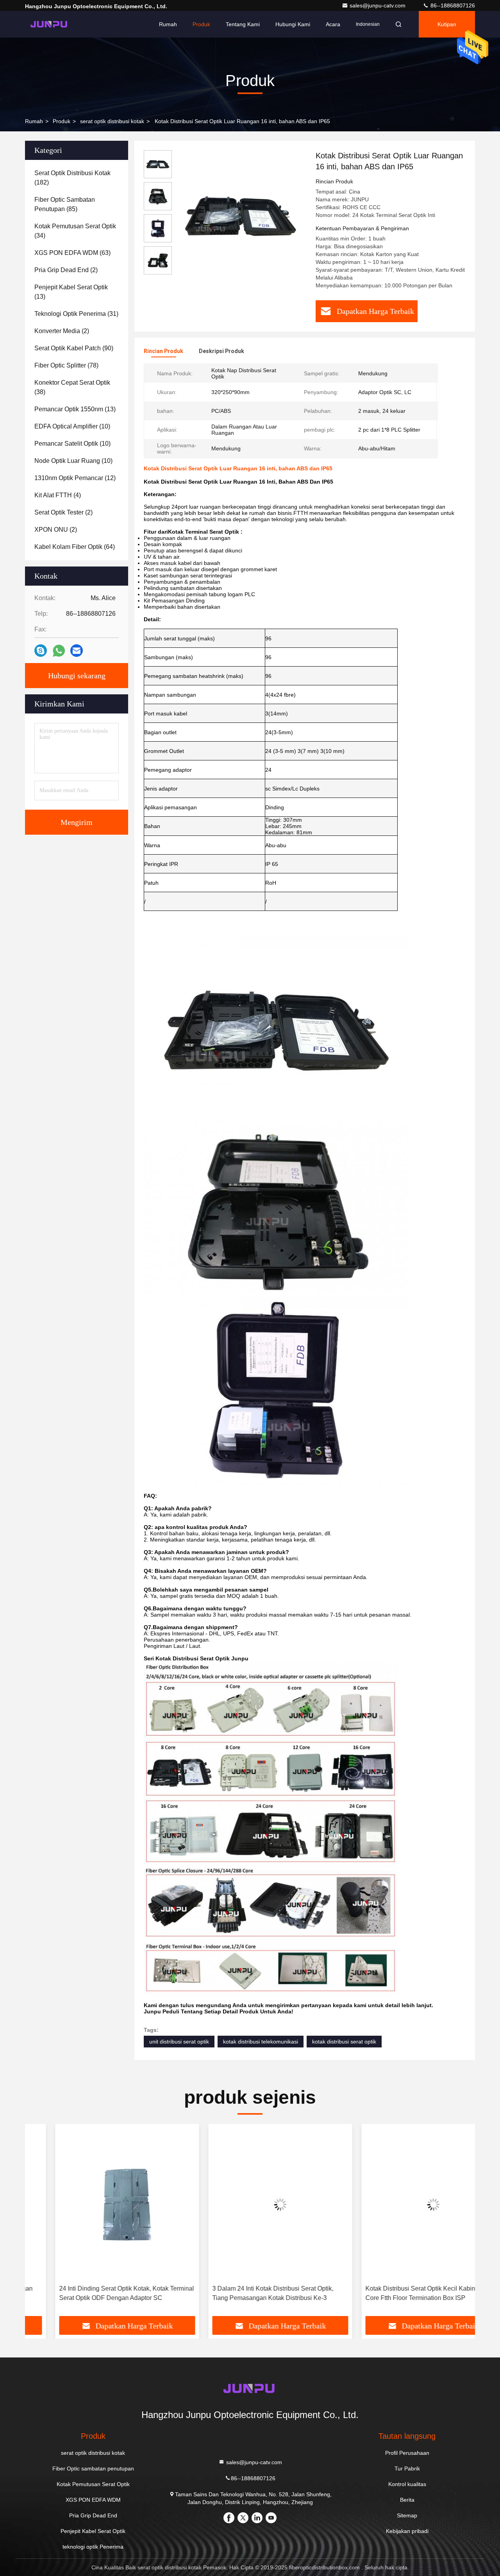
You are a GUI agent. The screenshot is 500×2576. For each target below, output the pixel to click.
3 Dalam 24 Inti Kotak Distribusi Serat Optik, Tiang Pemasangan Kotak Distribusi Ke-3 (243, 2293)
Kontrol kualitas (407, 2484)
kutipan (447, 24)
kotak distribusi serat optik (344, 2042)
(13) (71, 292)
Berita (407, 2500)
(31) (76, 314)
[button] (39, 2223)
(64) (75, 547)
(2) (66, 270)
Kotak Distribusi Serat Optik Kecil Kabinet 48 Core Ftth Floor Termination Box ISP (397, 2293)
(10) (72, 426)
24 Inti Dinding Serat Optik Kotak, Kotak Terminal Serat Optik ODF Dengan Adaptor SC (96, 2293)
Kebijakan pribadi (407, 2531)
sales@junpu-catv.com (378, 5)
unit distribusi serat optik (179, 2042)
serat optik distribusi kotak (112, 121)
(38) (72, 387)
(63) (72, 253)
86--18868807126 (452, 5)
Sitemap (407, 2515)
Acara (333, 24)
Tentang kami (243, 24)
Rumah (168, 24)
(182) (72, 178)
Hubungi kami (293, 24)
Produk (201, 24)
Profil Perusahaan (407, 2453)
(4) (58, 495)
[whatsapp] (59, 651)
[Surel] (77, 651)
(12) (75, 478)
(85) (65, 204)
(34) (75, 231)
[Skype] (41, 651)
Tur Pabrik (407, 2468)
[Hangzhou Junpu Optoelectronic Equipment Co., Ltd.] (50, 24)
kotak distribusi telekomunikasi (261, 2042)
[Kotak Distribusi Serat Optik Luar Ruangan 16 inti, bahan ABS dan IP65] (241, 216)
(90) (74, 348)
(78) (66, 365)
